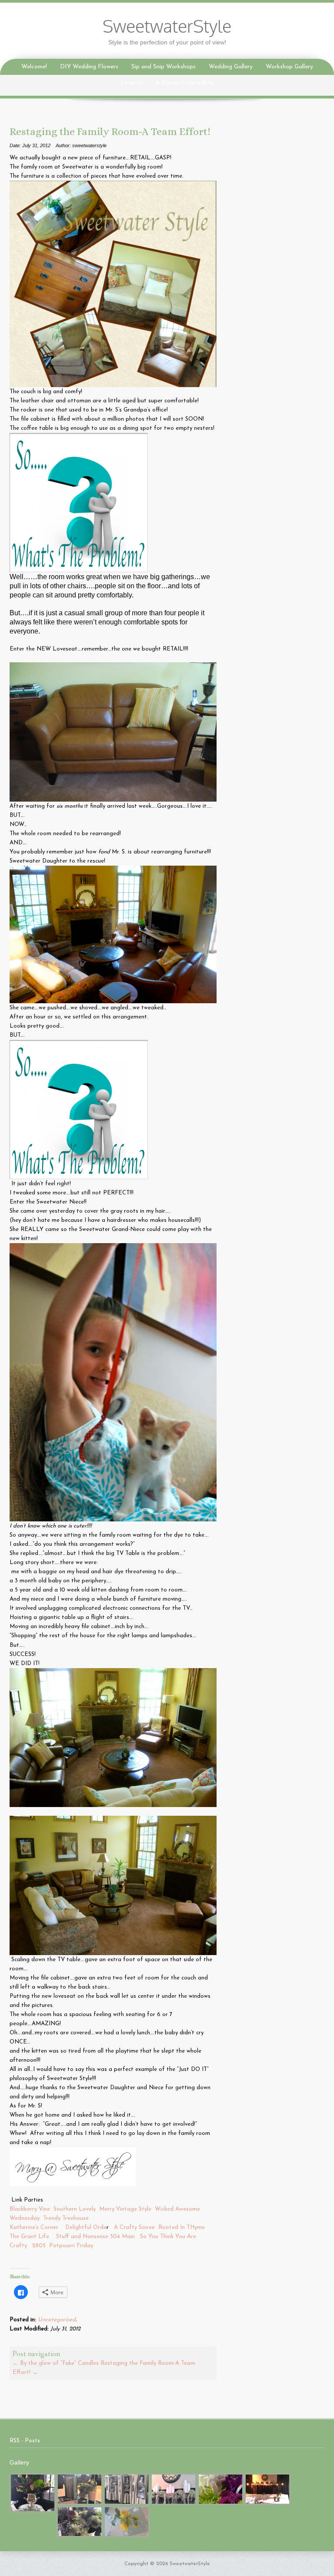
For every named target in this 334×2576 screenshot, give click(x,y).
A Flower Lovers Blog (185, 83)
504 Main (122, 2237)
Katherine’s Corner (34, 2227)
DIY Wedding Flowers (89, 67)
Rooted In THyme (182, 2227)
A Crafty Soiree (134, 2227)
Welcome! (34, 67)
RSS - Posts (25, 2441)
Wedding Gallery (231, 67)
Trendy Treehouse (67, 2218)
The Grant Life (29, 2237)
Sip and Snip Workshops (164, 67)
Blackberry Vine (30, 2209)
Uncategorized (57, 2320)
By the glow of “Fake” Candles (56, 2363)
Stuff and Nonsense (82, 2237)
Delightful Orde (85, 2227)
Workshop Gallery (289, 67)
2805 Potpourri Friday (63, 2246)
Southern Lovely (75, 2209)
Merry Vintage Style (125, 2209)
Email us (132, 83)
